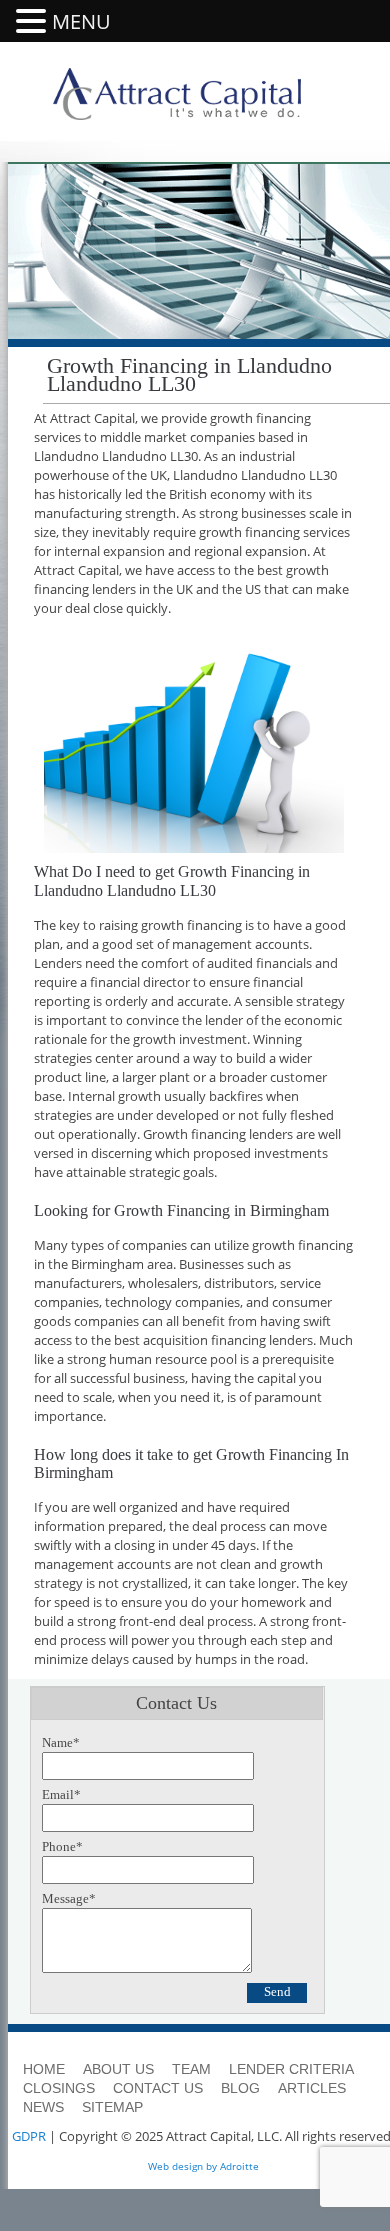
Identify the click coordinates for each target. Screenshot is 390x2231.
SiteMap (112, 2107)
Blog (240, 2088)
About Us (118, 2069)
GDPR (29, 2136)
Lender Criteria (291, 2069)
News (43, 2107)
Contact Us (158, 2088)
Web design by (182, 2166)
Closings (59, 2088)
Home (44, 2069)
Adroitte (239, 2166)
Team (191, 2069)
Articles (312, 2088)
